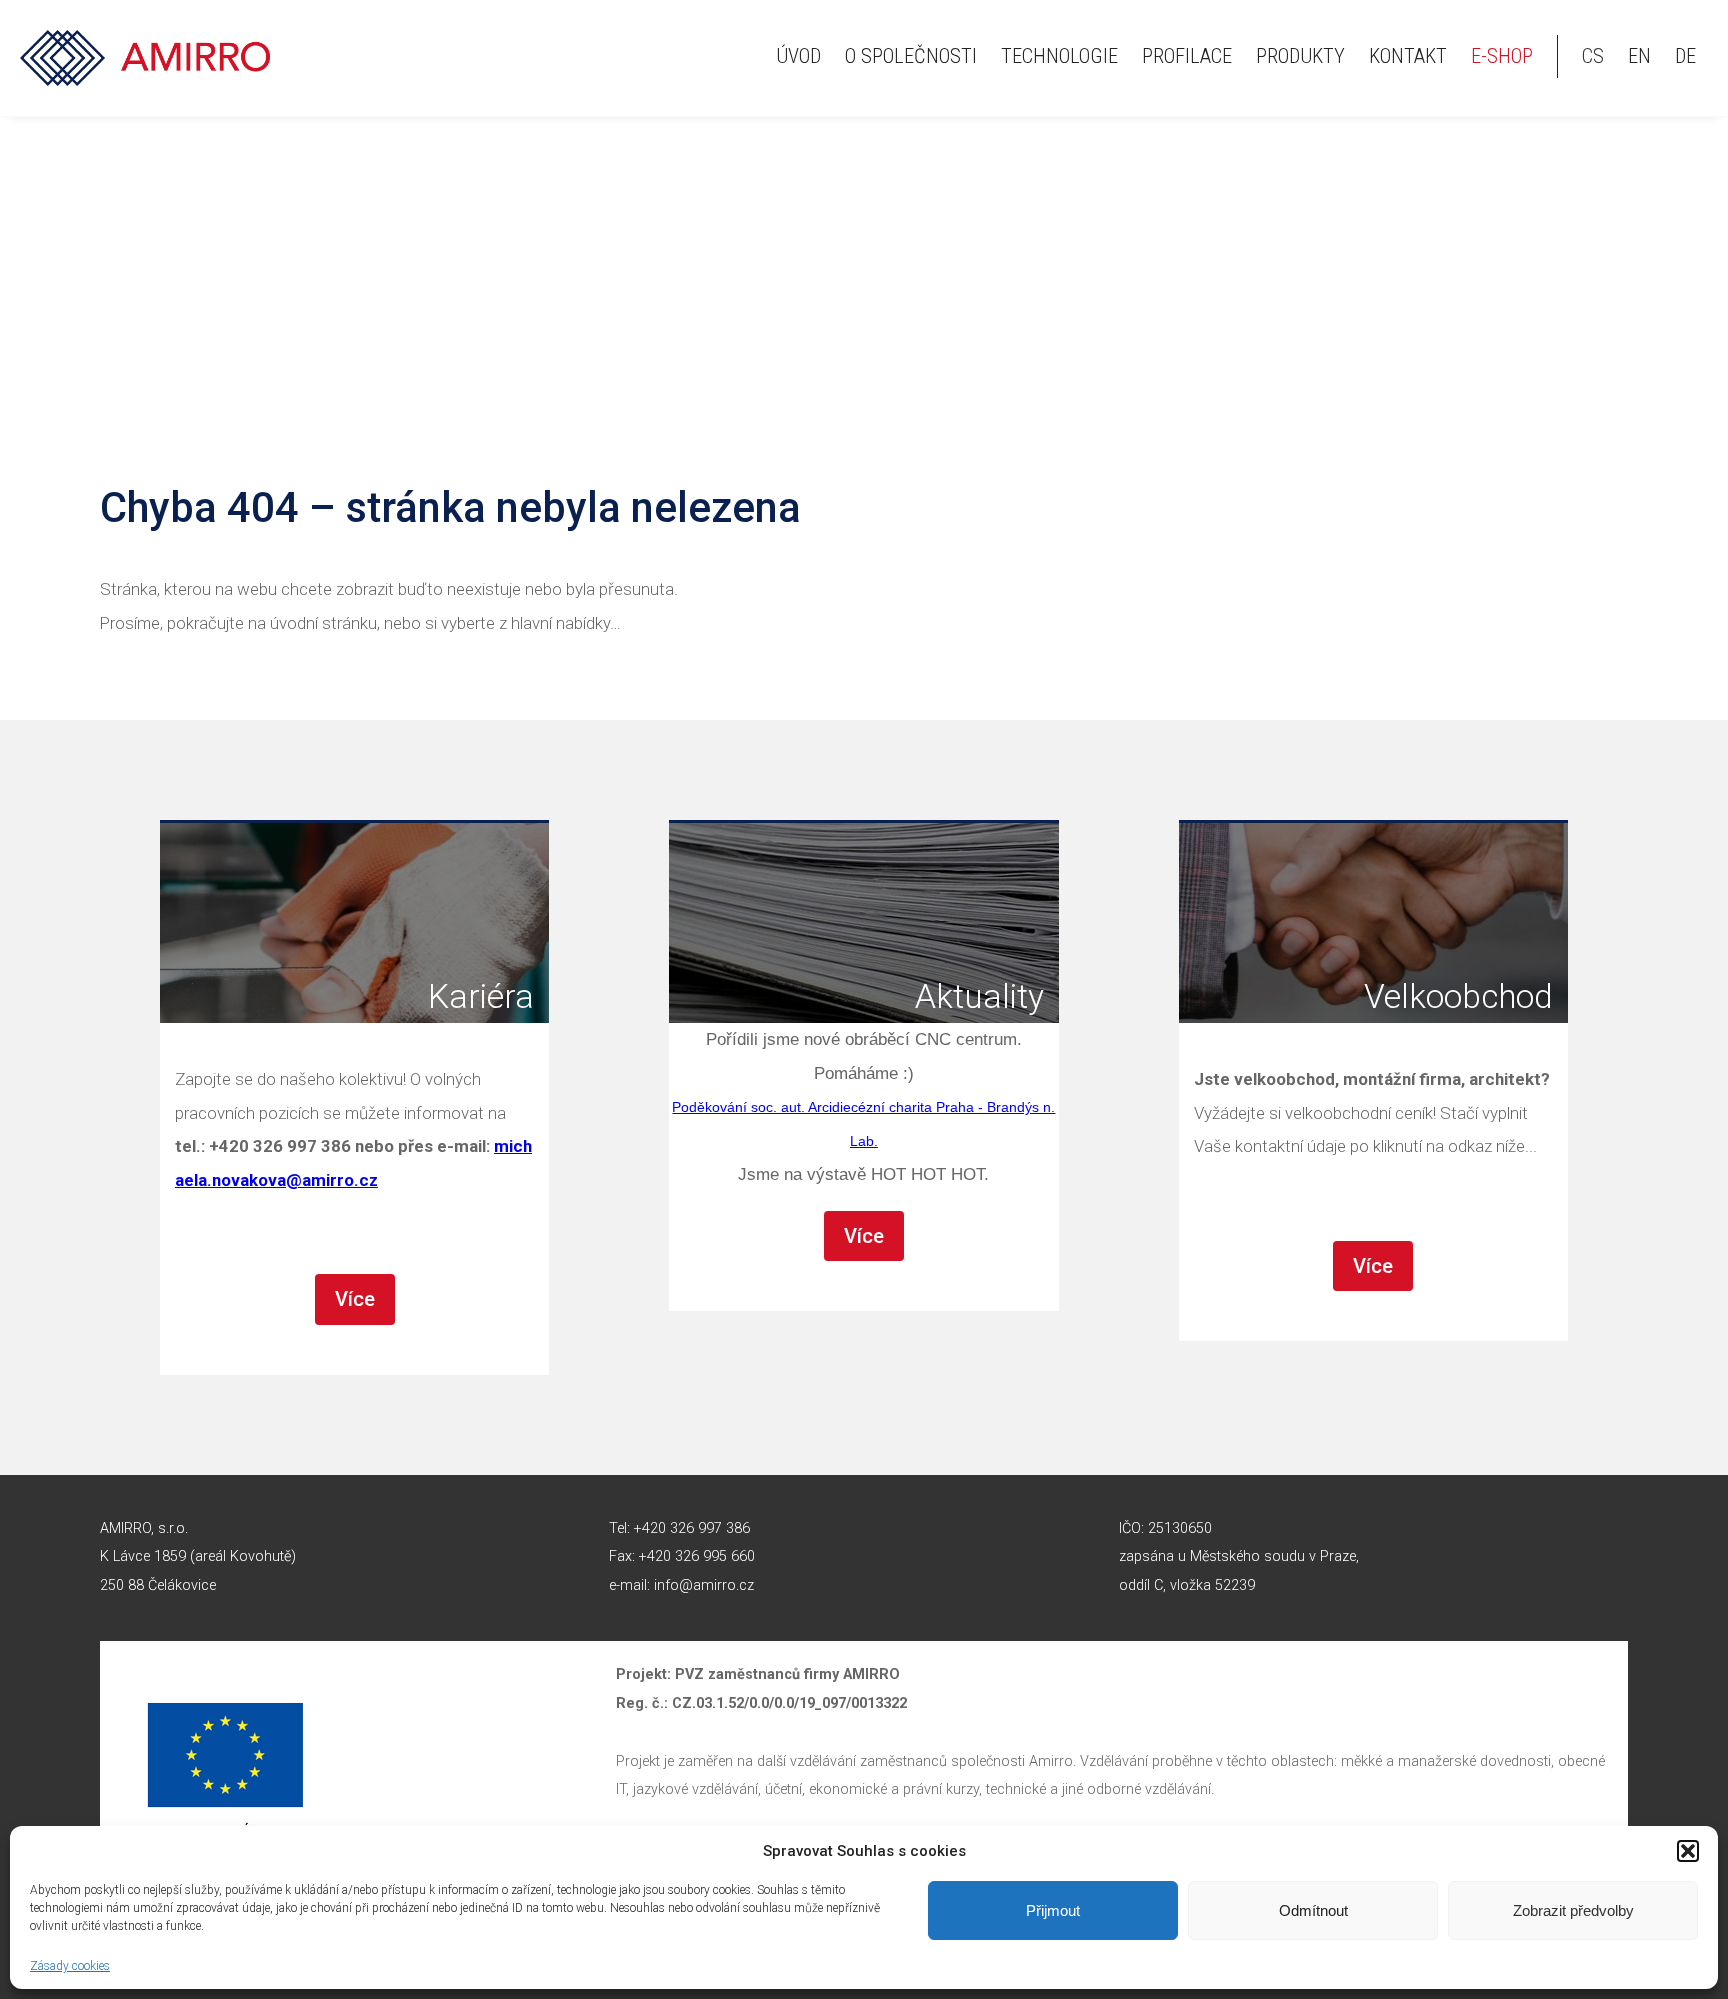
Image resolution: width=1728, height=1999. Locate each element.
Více (355, 1299)
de (1685, 56)
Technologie (1059, 56)
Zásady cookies (70, 1966)
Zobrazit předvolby (1573, 1910)
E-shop (1502, 56)
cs (1593, 56)
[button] (1688, 1851)
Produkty (1300, 56)
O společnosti (911, 56)
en (1639, 56)
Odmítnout (1313, 1910)
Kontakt (1408, 56)
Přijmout (1053, 1910)
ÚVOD (798, 56)
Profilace (1187, 56)
